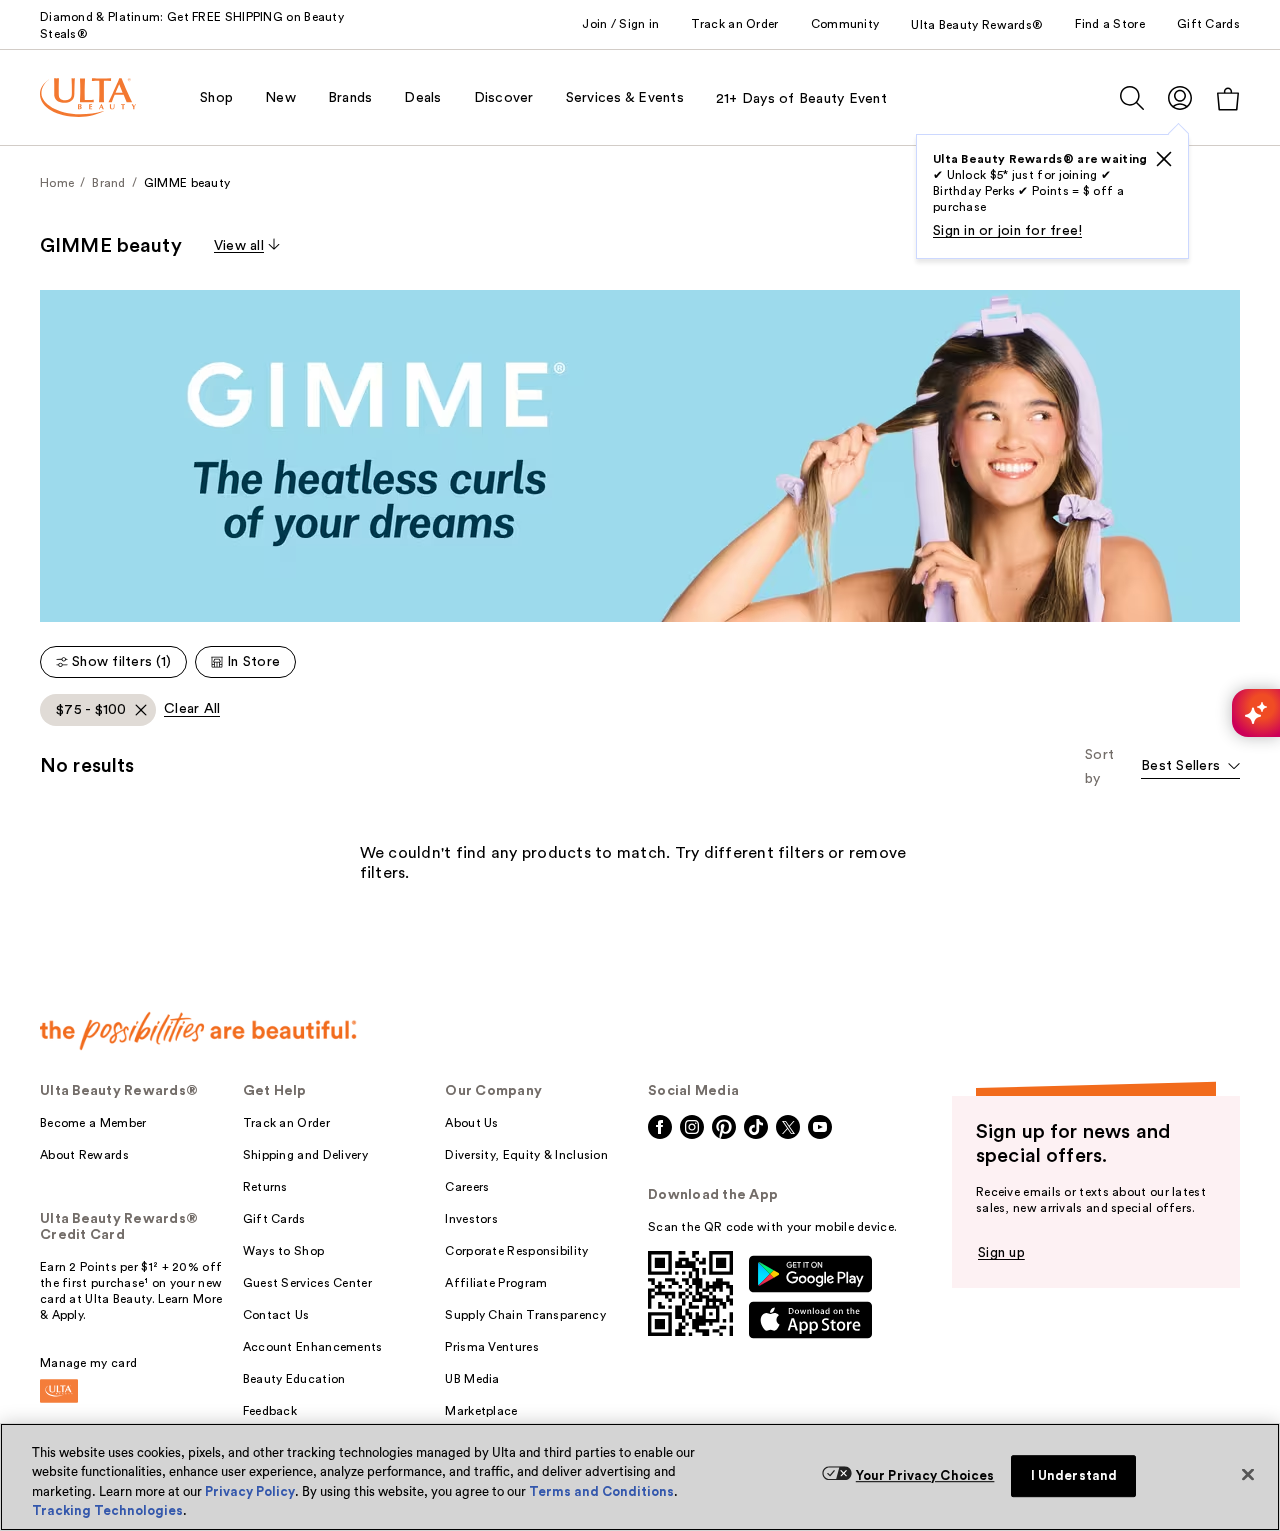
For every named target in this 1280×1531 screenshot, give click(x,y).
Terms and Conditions (601, 1491)
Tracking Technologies (107, 1510)
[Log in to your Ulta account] (1180, 97)
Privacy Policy (250, 1491)
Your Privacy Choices (925, 1475)
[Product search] (1132, 98)
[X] (1164, 159)
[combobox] (1190, 767)
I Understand (1074, 1475)
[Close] (1248, 1474)
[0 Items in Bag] (1228, 98)
